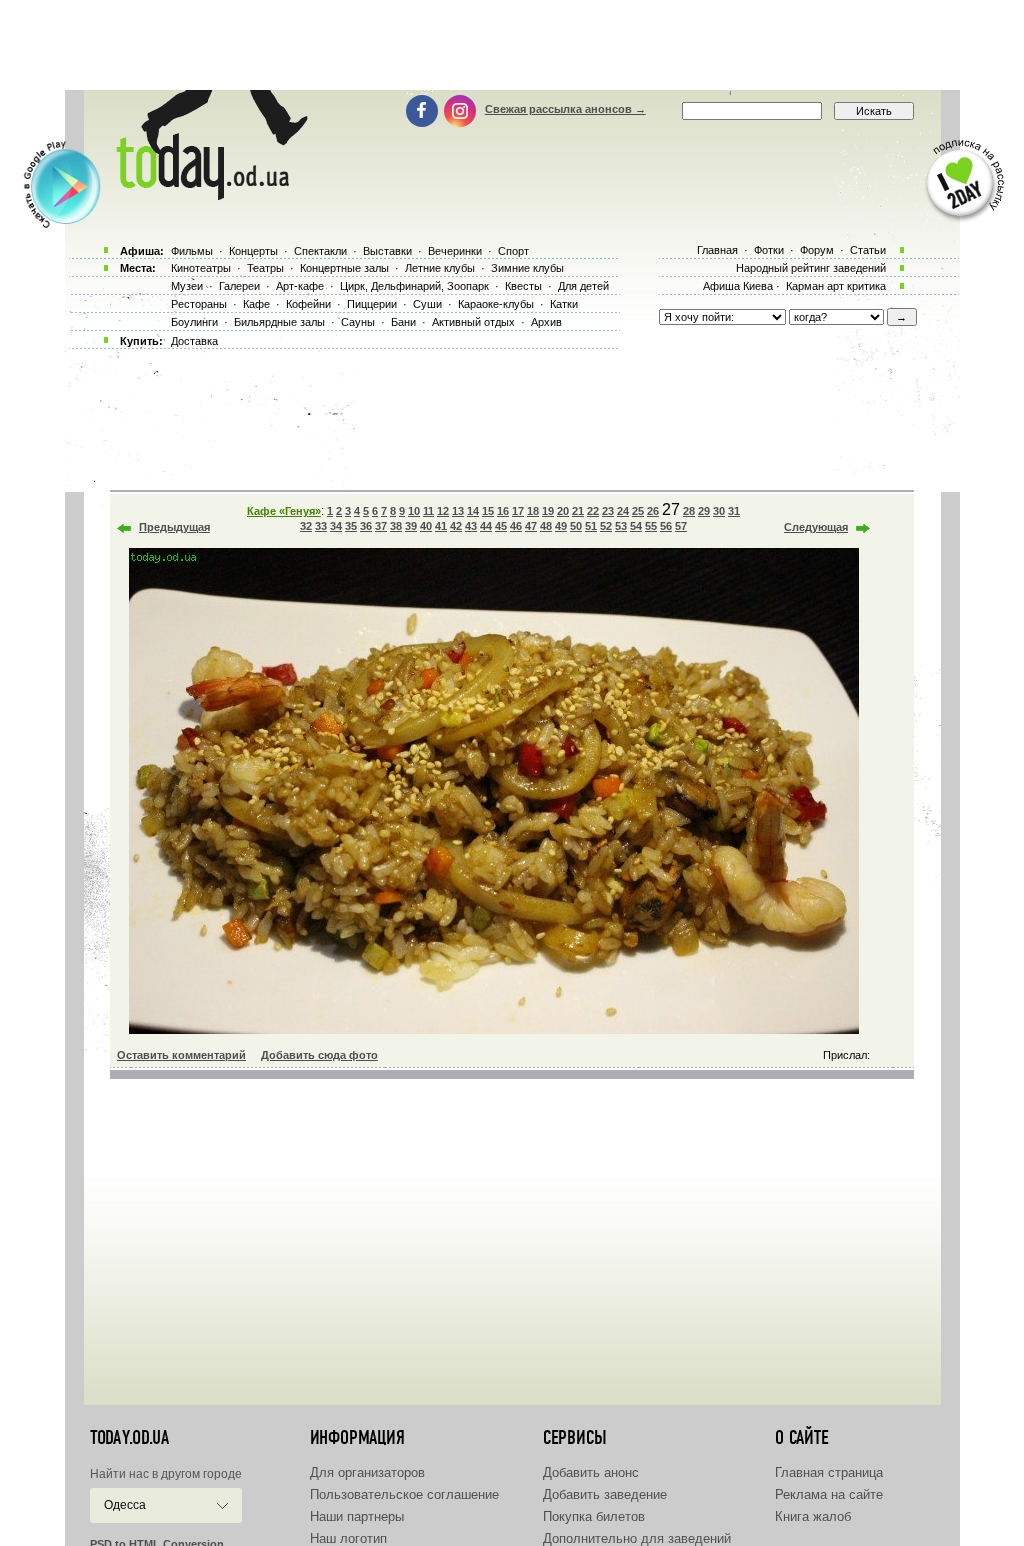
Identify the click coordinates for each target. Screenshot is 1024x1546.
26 (653, 511)
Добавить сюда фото (319, 1055)
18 (533, 511)
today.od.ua (129, 1438)
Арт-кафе (300, 286)
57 (681, 526)
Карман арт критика (836, 286)
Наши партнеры (357, 1516)
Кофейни (308, 304)
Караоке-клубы (496, 304)
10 (414, 511)
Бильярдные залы (279, 322)
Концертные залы (344, 268)
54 (636, 526)
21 (578, 511)
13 (458, 511)
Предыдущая (174, 527)
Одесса (125, 1505)
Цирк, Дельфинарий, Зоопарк (414, 286)
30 (719, 511)
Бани (403, 322)
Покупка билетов (594, 1516)
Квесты (523, 286)
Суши (427, 304)
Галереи (239, 286)
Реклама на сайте (829, 1494)
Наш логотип (348, 1538)
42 (456, 526)
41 (441, 526)
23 (608, 511)
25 (638, 511)
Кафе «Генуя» (284, 511)
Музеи (187, 286)
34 (336, 526)
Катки (564, 304)
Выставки (387, 251)
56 (666, 526)
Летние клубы (440, 268)
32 (306, 526)
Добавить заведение (605, 1494)
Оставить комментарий (181, 1055)
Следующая (816, 527)
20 (563, 511)
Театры (265, 268)
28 (689, 511)
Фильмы (192, 251)
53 (621, 526)
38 (396, 526)
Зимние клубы (527, 268)
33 (321, 526)
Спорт (513, 251)
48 (546, 526)
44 (486, 526)
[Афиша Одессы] (208, 195)
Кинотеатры (201, 268)
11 (428, 511)
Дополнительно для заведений (637, 1538)
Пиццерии (372, 304)
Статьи (868, 250)
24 (623, 511)
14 (473, 511)
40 (426, 526)
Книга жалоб (813, 1516)
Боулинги (194, 322)
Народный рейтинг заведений (811, 268)
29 (704, 511)
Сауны (358, 322)
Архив (546, 322)
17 (518, 511)
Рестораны (199, 304)
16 (503, 511)
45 (501, 526)
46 (516, 526)
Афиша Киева (738, 286)
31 (734, 511)
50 (576, 526)
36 (366, 526)
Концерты (253, 251)
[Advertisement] (512, 45)
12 (443, 511)
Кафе (256, 304)
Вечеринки (455, 251)
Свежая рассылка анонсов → (565, 109)
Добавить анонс (591, 1472)
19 (548, 511)
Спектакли (320, 251)
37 (381, 526)
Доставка (194, 341)
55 (651, 526)
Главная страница (829, 1472)
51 (591, 526)
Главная (717, 250)
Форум (817, 250)
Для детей (583, 286)
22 (593, 511)
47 (531, 526)
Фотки (769, 250)
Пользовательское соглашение (404, 1494)
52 (606, 526)
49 (561, 526)
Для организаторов (367, 1472)
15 (488, 511)
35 (351, 526)
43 (471, 526)
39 (411, 526)
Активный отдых (473, 322)
